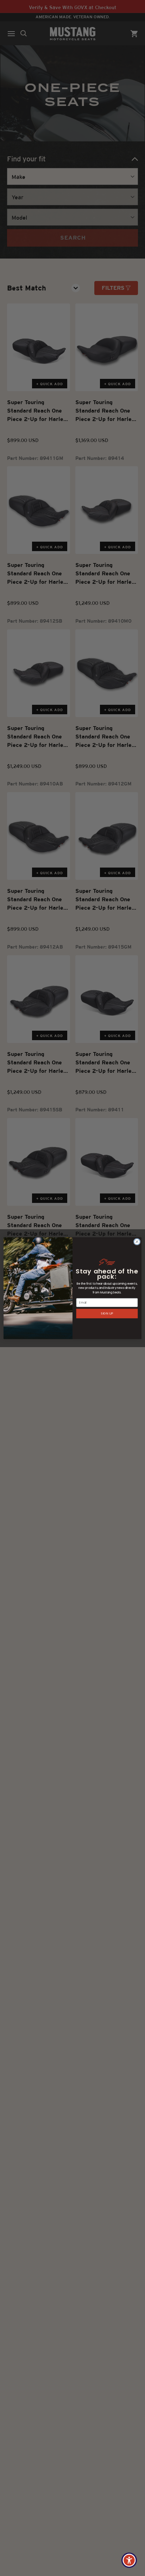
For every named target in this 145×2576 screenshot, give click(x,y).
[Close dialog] (137, 1242)
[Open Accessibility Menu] (129, 2560)
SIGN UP (107, 1313)
